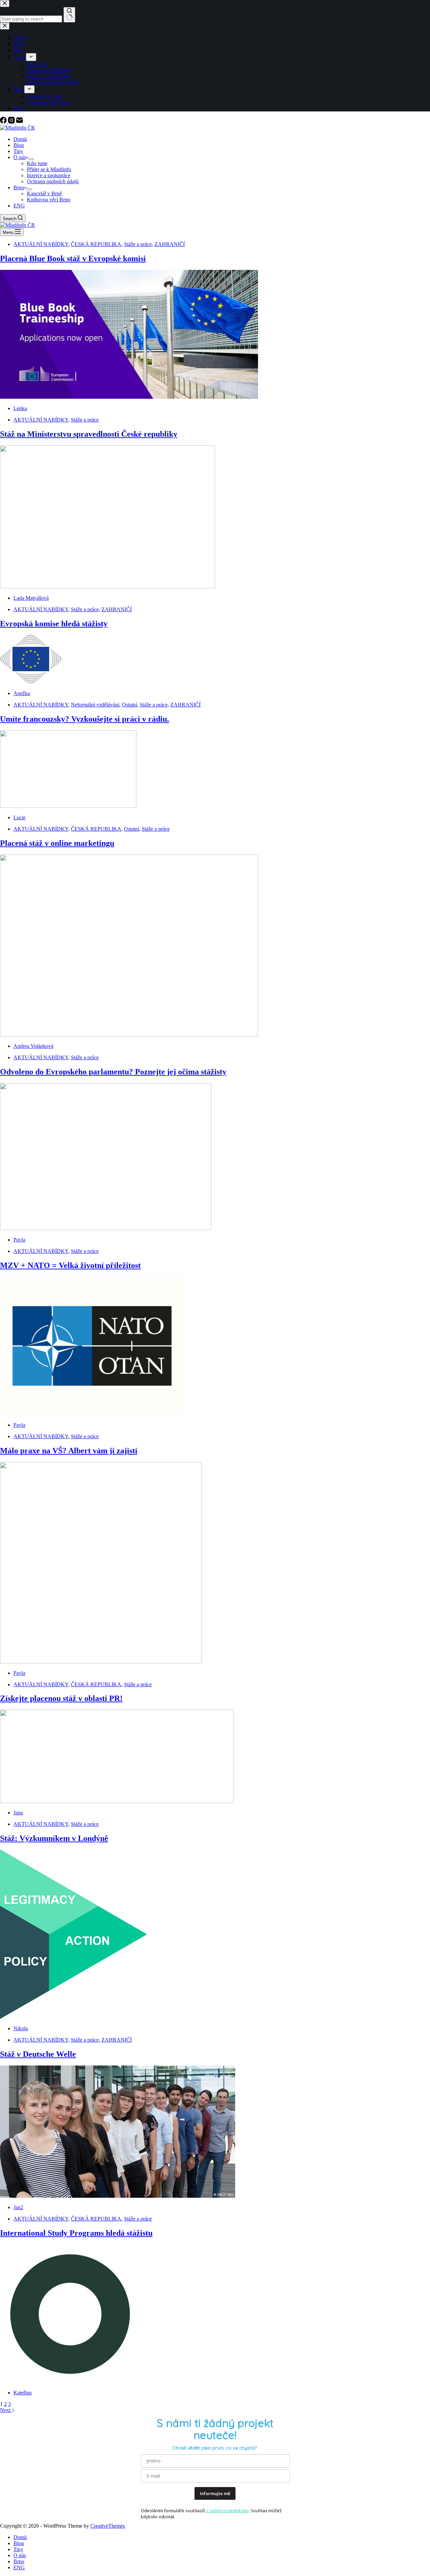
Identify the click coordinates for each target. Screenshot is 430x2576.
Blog (19, 145)
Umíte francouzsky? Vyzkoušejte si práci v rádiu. (84, 719)
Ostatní (130, 705)
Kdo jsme (37, 163)
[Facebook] (4, 122)
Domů (20, 139)
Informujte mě (215, 2493)
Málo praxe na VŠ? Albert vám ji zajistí (69, 1451)
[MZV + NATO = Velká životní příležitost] (92, 1414)
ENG (19, 206)
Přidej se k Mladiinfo (49, 169)
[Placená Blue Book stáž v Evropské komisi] (129, 397)
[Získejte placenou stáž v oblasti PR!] (117, 1801)
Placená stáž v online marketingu (57, 843)
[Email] (19, 122)
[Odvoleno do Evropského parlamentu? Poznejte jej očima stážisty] (106, 1228)
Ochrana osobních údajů (53, 181)
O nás (20, 157)
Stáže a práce (138, 244)
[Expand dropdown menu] (31, 159)
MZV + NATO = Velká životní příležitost (70, 1265)
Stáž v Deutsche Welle (38, 2054)
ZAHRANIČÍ (170, 244)
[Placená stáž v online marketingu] (129, 1035)
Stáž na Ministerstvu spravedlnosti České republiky (89, 434)
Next (6, 2410)
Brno (19, 187)
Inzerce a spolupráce (49, 175)
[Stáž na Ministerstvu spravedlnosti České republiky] (107, 587)
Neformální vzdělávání (95, 705)
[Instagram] (12, 122)
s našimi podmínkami (227, 2511)
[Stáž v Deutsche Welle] (118, 2196)
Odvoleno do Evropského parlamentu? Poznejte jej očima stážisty (113, 1072)
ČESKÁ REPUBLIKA (96, 244)
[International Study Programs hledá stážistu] (69, 2381)
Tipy (18, 151)
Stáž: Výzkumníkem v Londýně (54, 1838)
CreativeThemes (108, 2526)
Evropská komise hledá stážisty (54, 624)
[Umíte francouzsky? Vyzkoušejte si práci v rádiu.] (68, 806)
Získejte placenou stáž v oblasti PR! (61, 1698)
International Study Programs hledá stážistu (76, 2233)
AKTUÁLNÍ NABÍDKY (41, 244)
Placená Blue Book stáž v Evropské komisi (73, 258)
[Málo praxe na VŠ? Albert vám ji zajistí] (101, 1662)
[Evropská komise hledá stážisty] (31, 682)
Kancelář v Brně (44, 193)
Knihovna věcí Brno (49, 200)
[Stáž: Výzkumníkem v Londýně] (73, 2017)
